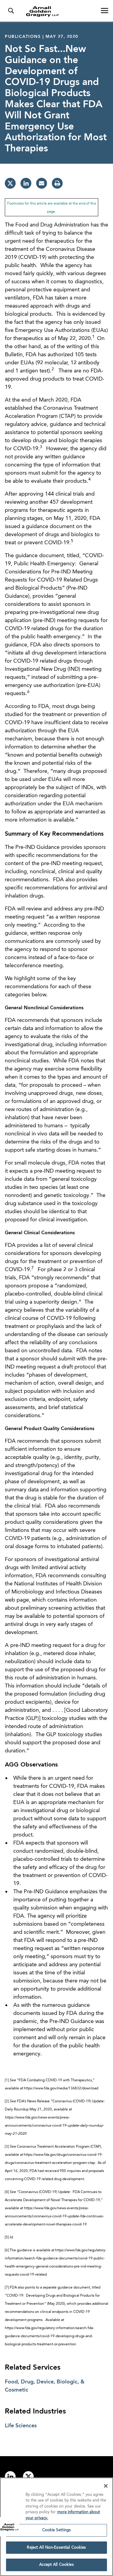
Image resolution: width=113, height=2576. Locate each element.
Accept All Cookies (56, 2565)
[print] (57, 183)
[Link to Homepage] (59, 11)
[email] (42, 183)
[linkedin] (26, 183)
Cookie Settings (57, 2530)
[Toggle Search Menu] (11, 11)
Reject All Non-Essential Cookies (56, 2548)
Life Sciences (21, 2426)
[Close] (106, 2486)
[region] (56, 2527)
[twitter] (10, 183)
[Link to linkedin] (10, 2477)
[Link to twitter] (28, 2477)
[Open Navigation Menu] (105, 11)
